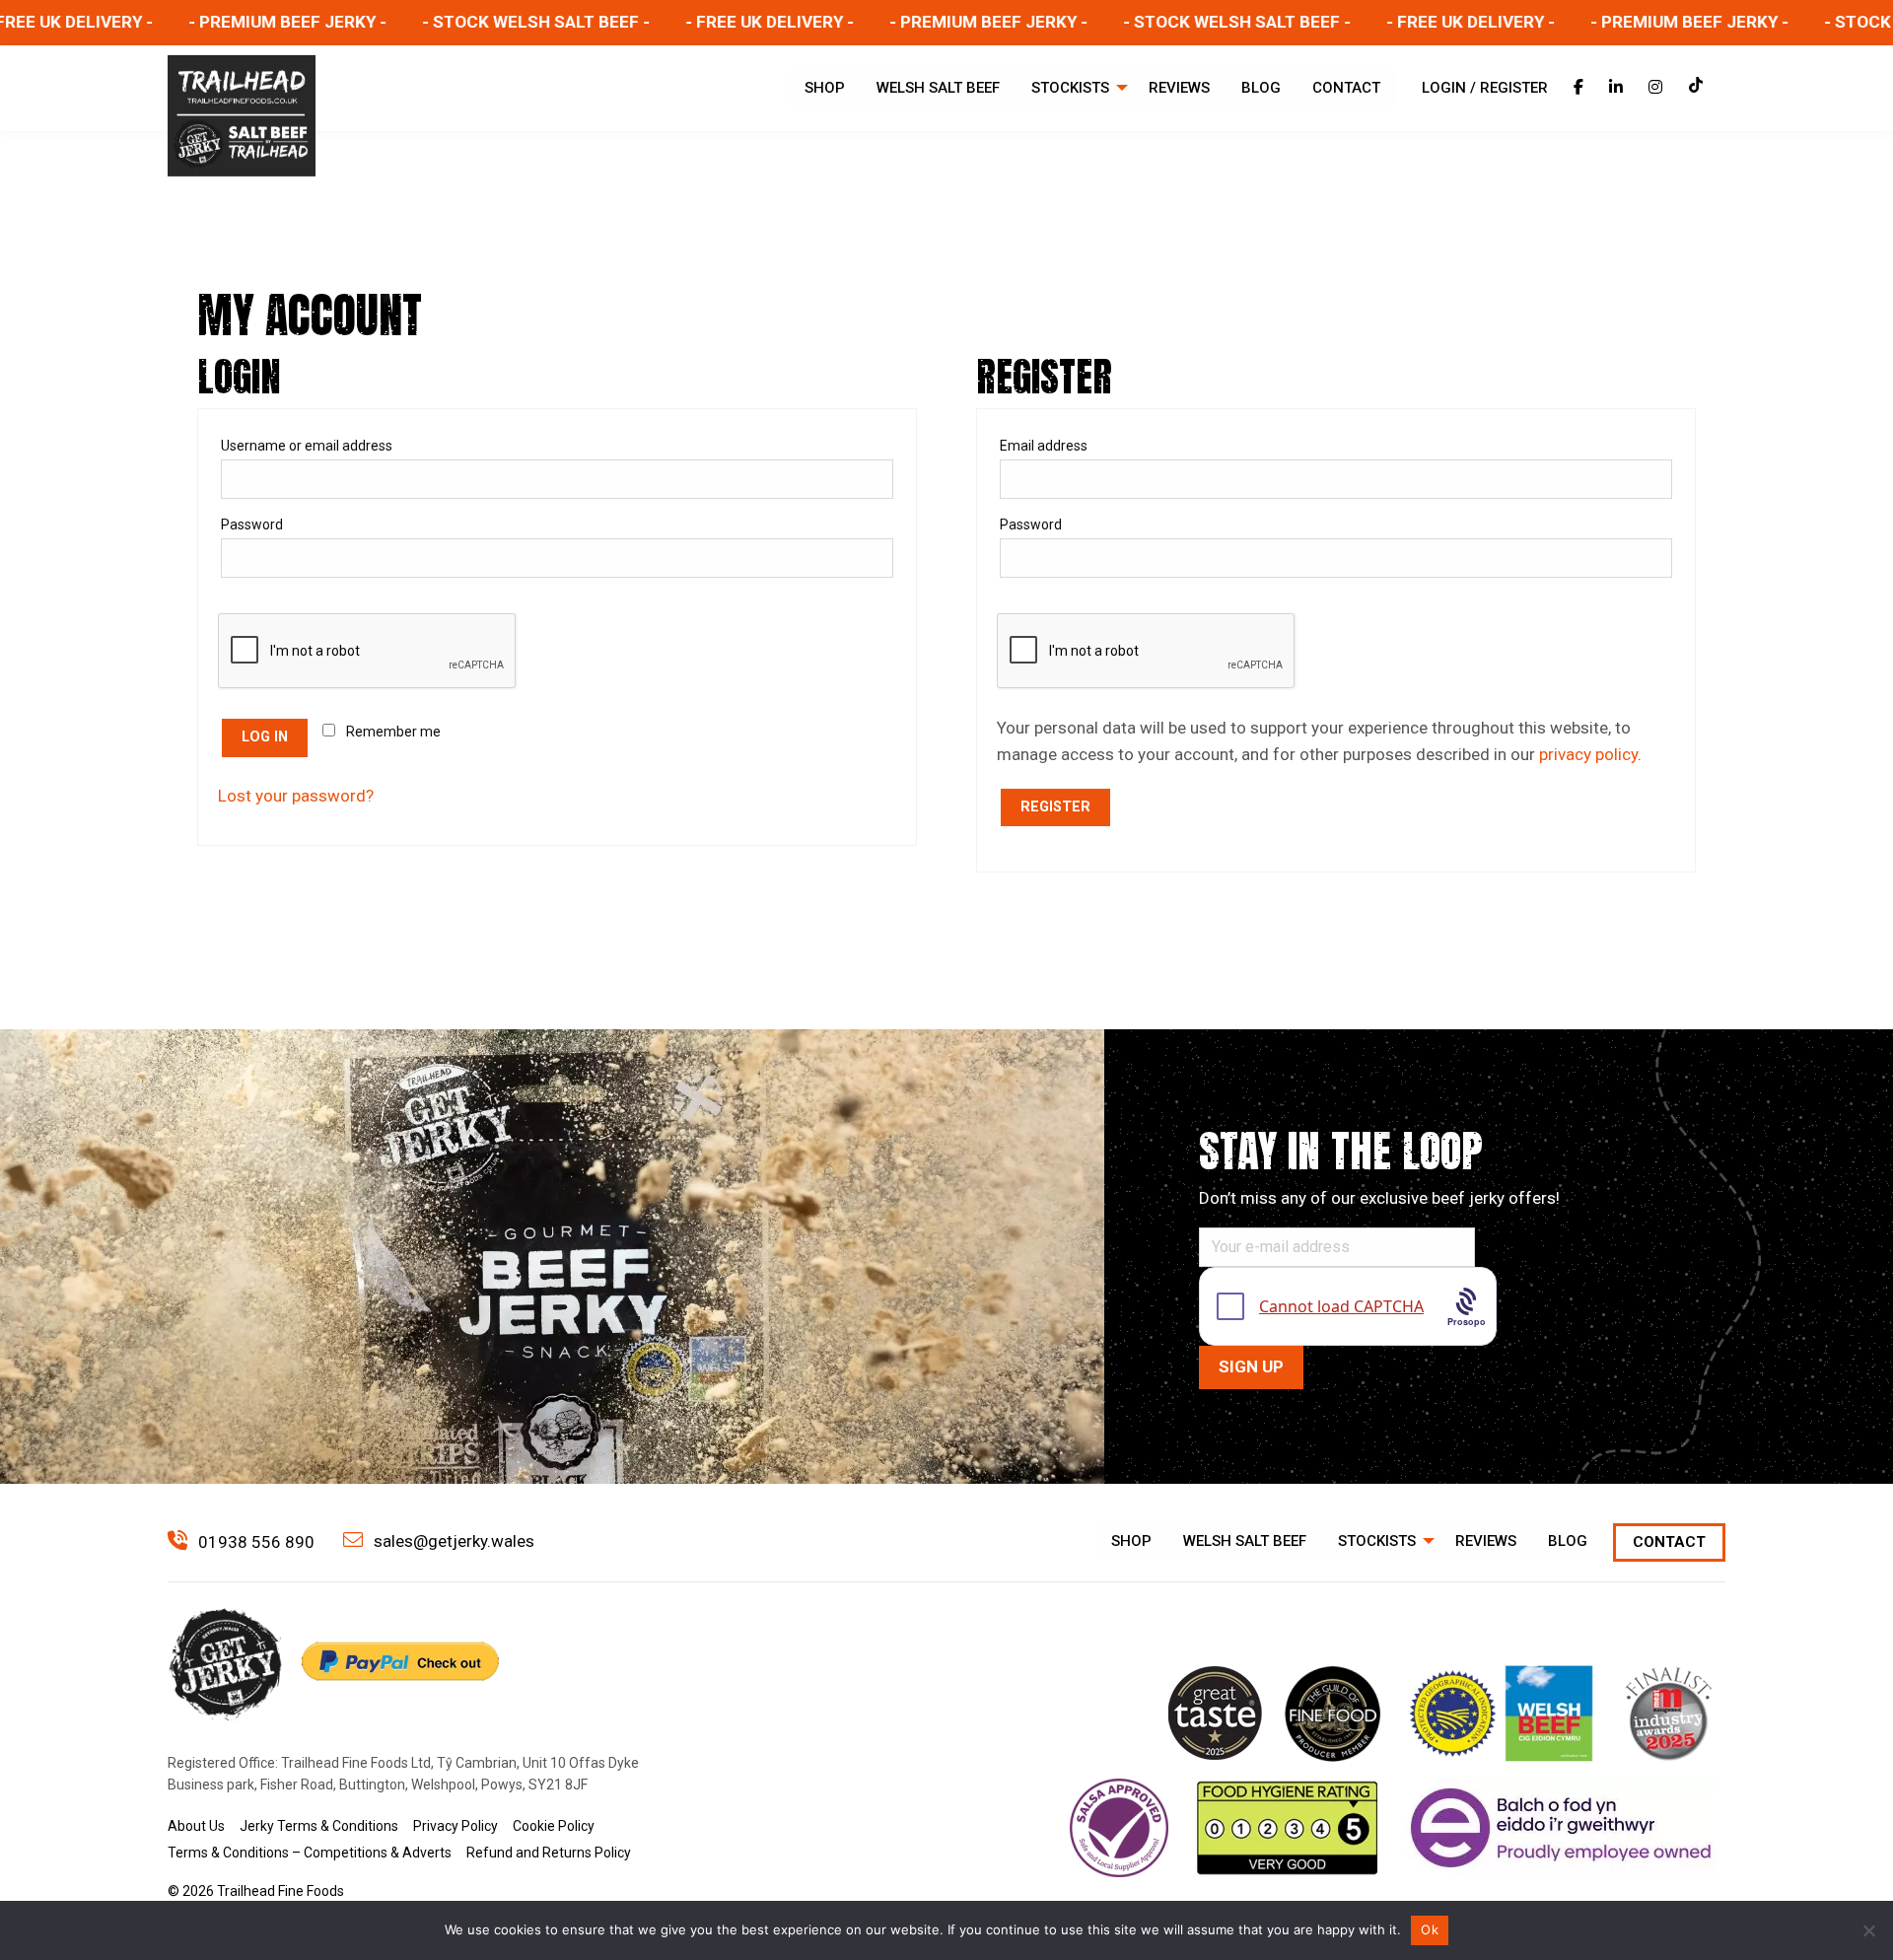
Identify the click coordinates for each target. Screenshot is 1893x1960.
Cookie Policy (554, 1826)
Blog (1261, 88)
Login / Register (1485, 88)
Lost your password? (296, 796)
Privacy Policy (456, 1826)
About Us (196, 1826)
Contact (1346, 88)
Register (1055, 807)
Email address (1076, 445)
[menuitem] (825, 88)
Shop (825, 88)
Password (284, 524)
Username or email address (339, 445)
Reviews (1179, 88)
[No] (1868, 1930)
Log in (265, 737)
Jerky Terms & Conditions (319, 1826)
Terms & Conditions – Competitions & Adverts (310, 1853)
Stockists (1070, 88)
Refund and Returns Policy (549, 1853)
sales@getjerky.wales (452, 1541)
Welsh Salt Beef (938, 88)
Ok (1430, 1929)
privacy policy (1588, 754)
